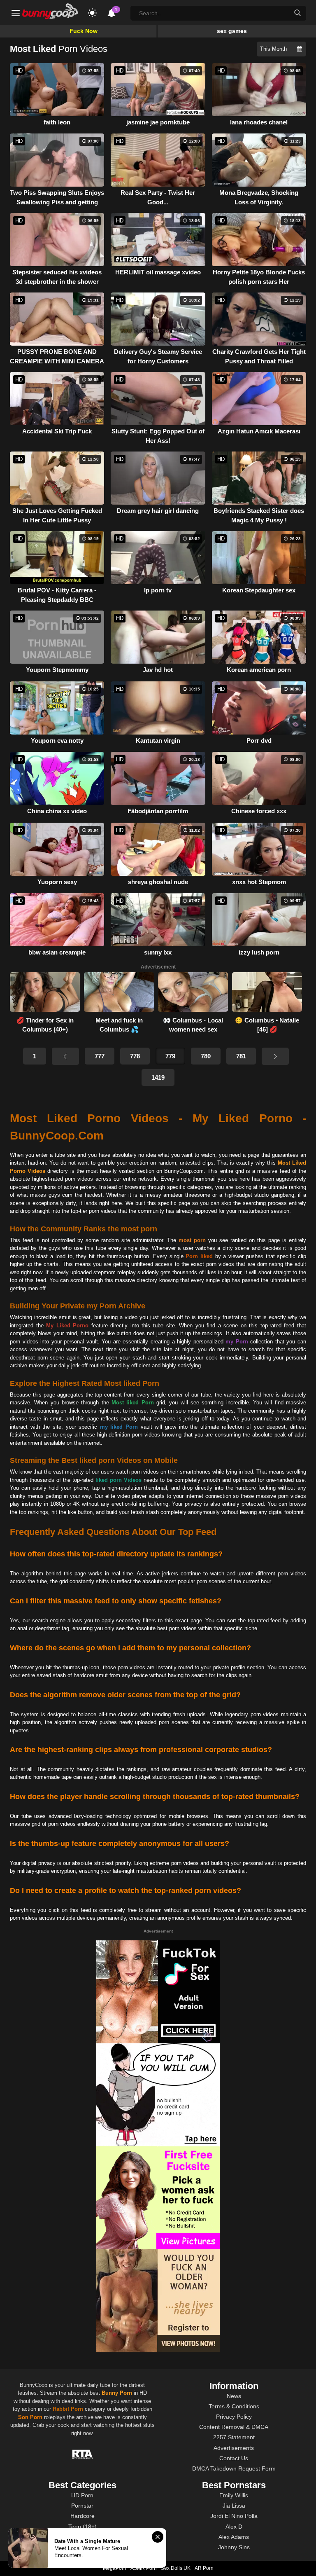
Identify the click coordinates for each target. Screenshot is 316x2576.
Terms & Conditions (234, 2406)
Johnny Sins (234, 2547)
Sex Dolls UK (176, 2568)
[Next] (275, 1056)
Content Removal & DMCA (234, 2427)
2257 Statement (234, 2437)
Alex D (234, 2527)
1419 (158, 1077)
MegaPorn (115, 2568)
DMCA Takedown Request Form (234, 2468)
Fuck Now (84, 31)
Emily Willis (234, 2495)
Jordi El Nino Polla (234, 2516)
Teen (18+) (82, 2527)
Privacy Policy (234, 2417)
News (234, 2396)
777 (100, 1056)
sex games (232, 31)
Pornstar (82, 2506)
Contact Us (234, 2458)
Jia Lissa (234, 2506)
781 (241, 1056)
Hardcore (82, 2516)
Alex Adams (234, 2537)
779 (170, 1056)
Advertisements (234, 2448)
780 (206, 1056)
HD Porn (82, 2495)
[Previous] (65, 1056)
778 (135, 1056)
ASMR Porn (144, 2568)
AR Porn (204, 2568)
